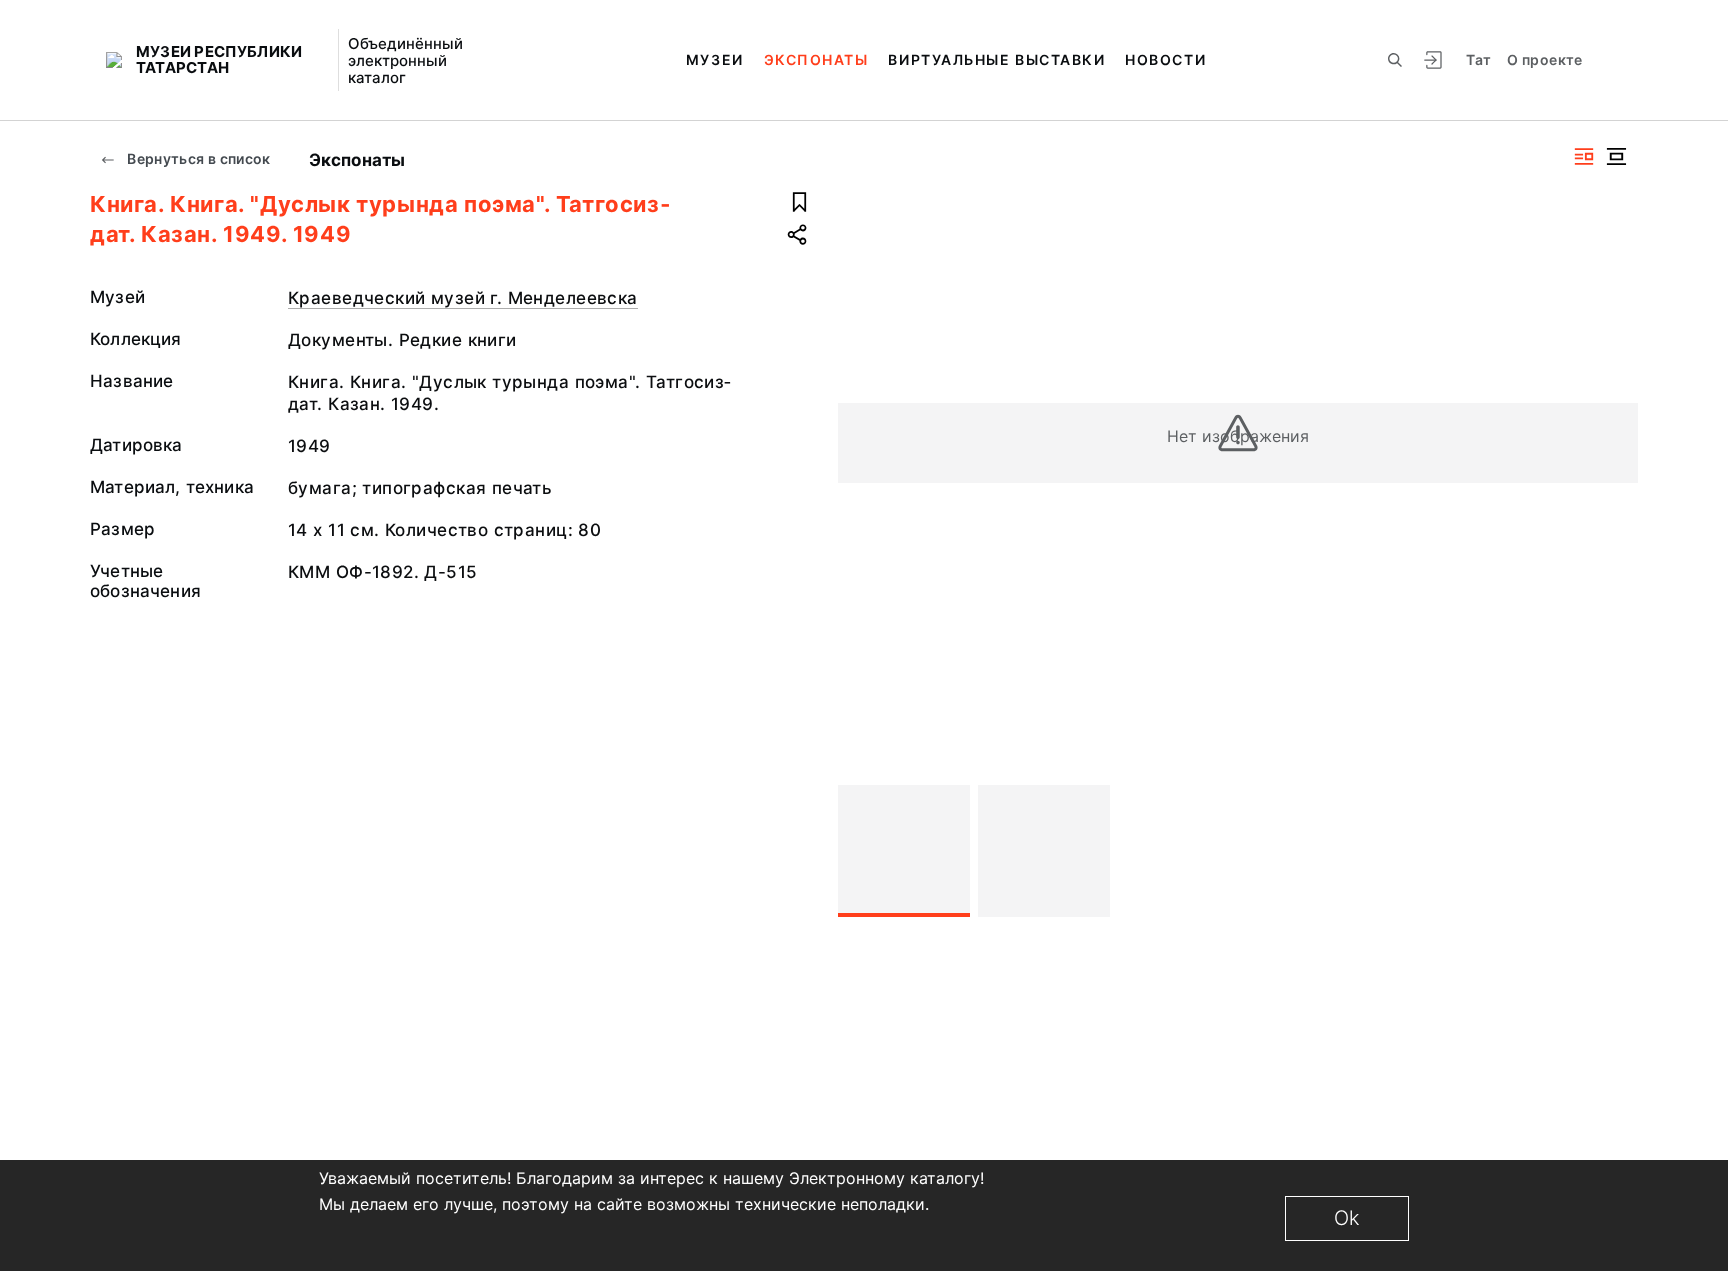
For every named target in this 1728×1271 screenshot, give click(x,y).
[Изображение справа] (1584, 156)
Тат (1478, 59)
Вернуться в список (197, 158)
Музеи (715, 59)
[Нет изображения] (904, 851)
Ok (1347, 1218)
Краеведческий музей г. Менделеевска (463, 298)
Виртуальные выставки (996, 59)
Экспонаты (816, 59)
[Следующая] (1614, 851)
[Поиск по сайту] (1395, 60)
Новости (1165, 59)
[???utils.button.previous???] (862, 851)
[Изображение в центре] (1616, 156)
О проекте (1544, 59)
